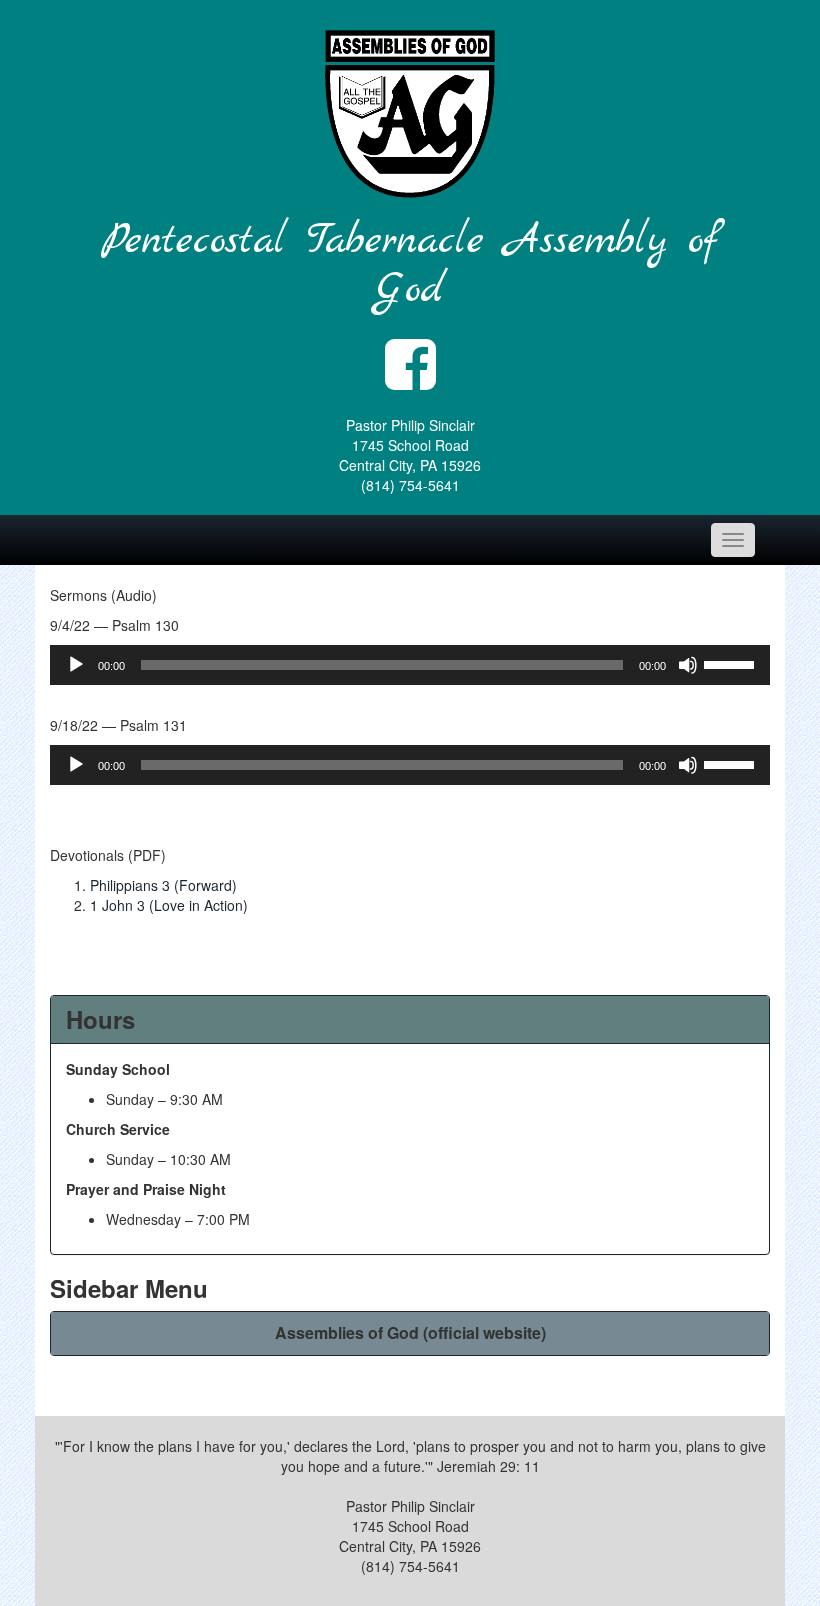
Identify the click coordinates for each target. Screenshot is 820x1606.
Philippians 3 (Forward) (163, 885)
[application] (410, 665)
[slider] (732, 663)
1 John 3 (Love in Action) (169, 905)
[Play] (76, 665)
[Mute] (688, 665)
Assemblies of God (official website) (410, 1332)
